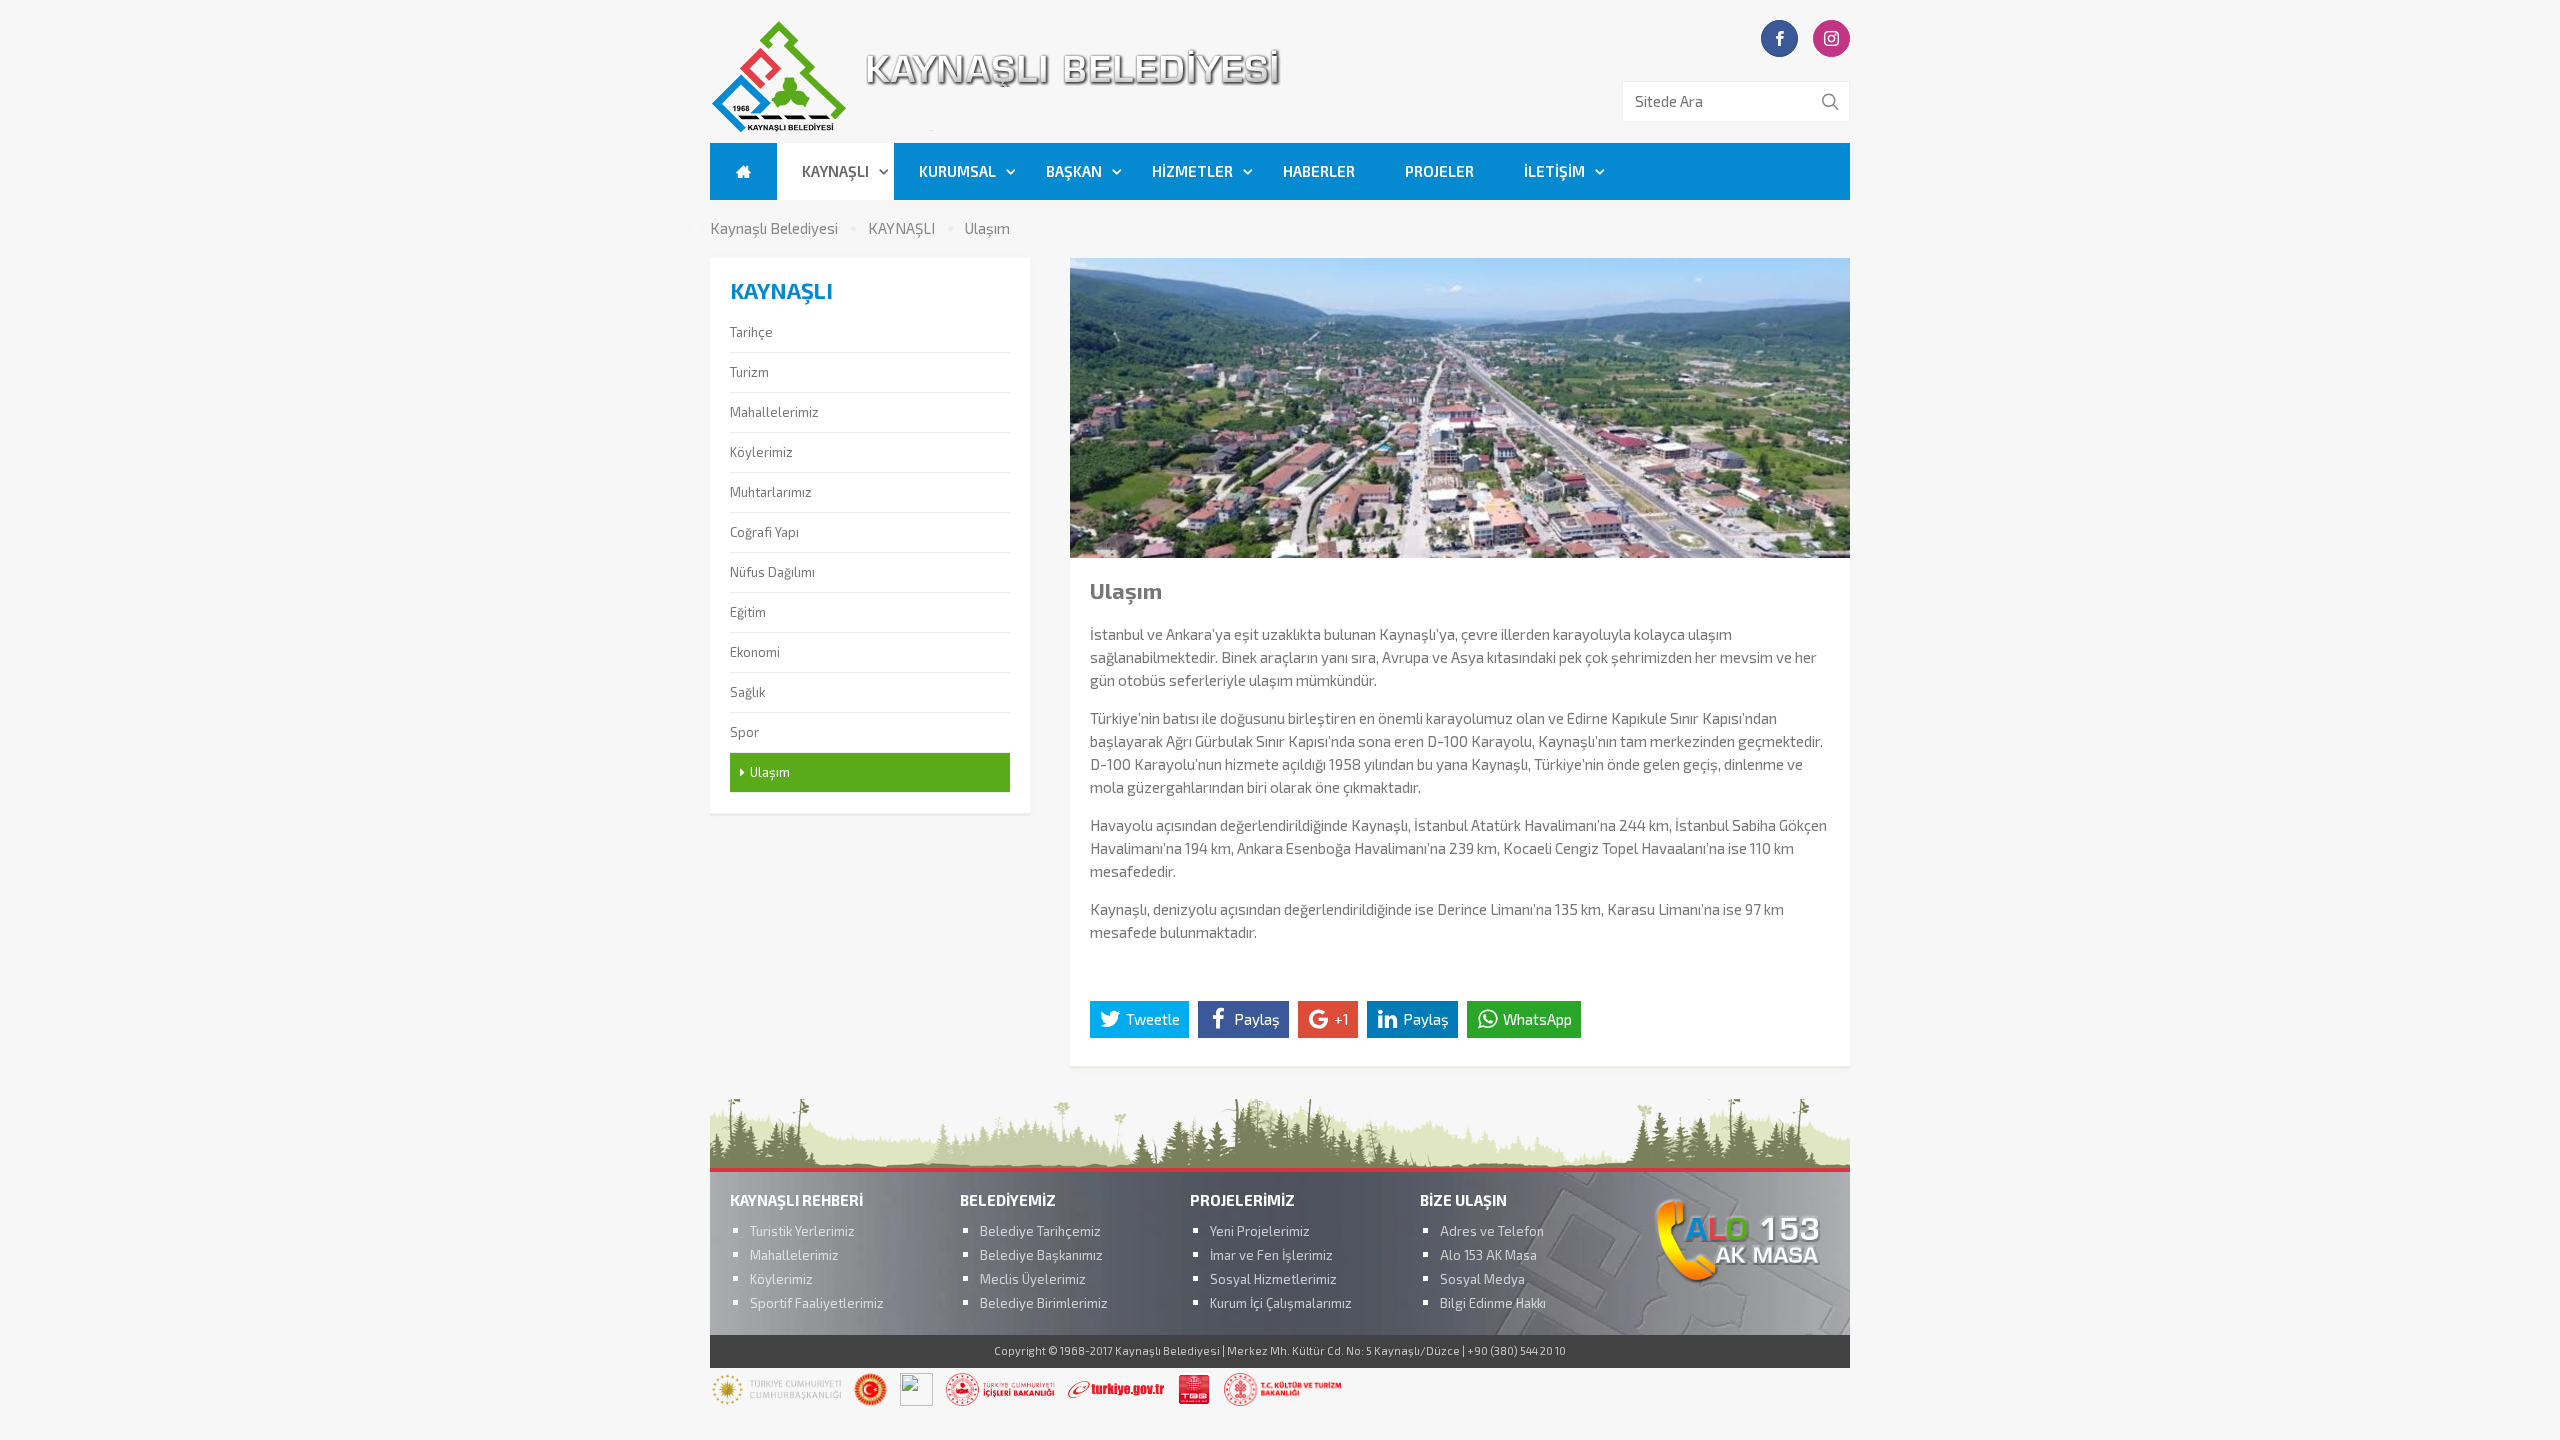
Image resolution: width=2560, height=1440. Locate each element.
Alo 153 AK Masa (1488, 1255)
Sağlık (747, 692)
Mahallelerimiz (774, 412)
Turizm (749, 372)
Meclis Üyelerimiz (1033, 1279)
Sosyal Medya (1482, 1279)
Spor (744, 732)
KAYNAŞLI (835, 171)
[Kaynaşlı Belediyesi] (1110, 129)
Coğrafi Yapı (764, 532)
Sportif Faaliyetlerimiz (817, 1303)
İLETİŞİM (1554, 171)
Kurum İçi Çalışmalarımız (1281, 1303)
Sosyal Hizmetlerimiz (1273, 1279)
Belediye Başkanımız (1041, 1255)
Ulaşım (987, 228)
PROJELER (1439, 171)
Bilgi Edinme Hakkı (1493, 1303)
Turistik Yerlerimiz (802, 1231)
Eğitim (748, 612)
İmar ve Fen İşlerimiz (1271, 1255)
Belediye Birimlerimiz (1044, 1303)
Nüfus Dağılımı (772, 572)
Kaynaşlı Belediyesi (774, 228)
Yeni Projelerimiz (1260, 1231)
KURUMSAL (957, 171)
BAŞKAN (1074, 171)
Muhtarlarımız (771, 492)
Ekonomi (755, 652)
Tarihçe (751, 332)
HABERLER (1319, 171)
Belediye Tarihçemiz (1040, 1231)
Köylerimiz (761, 452)
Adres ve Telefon (1492, 1231)
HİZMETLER (1192, 171)
